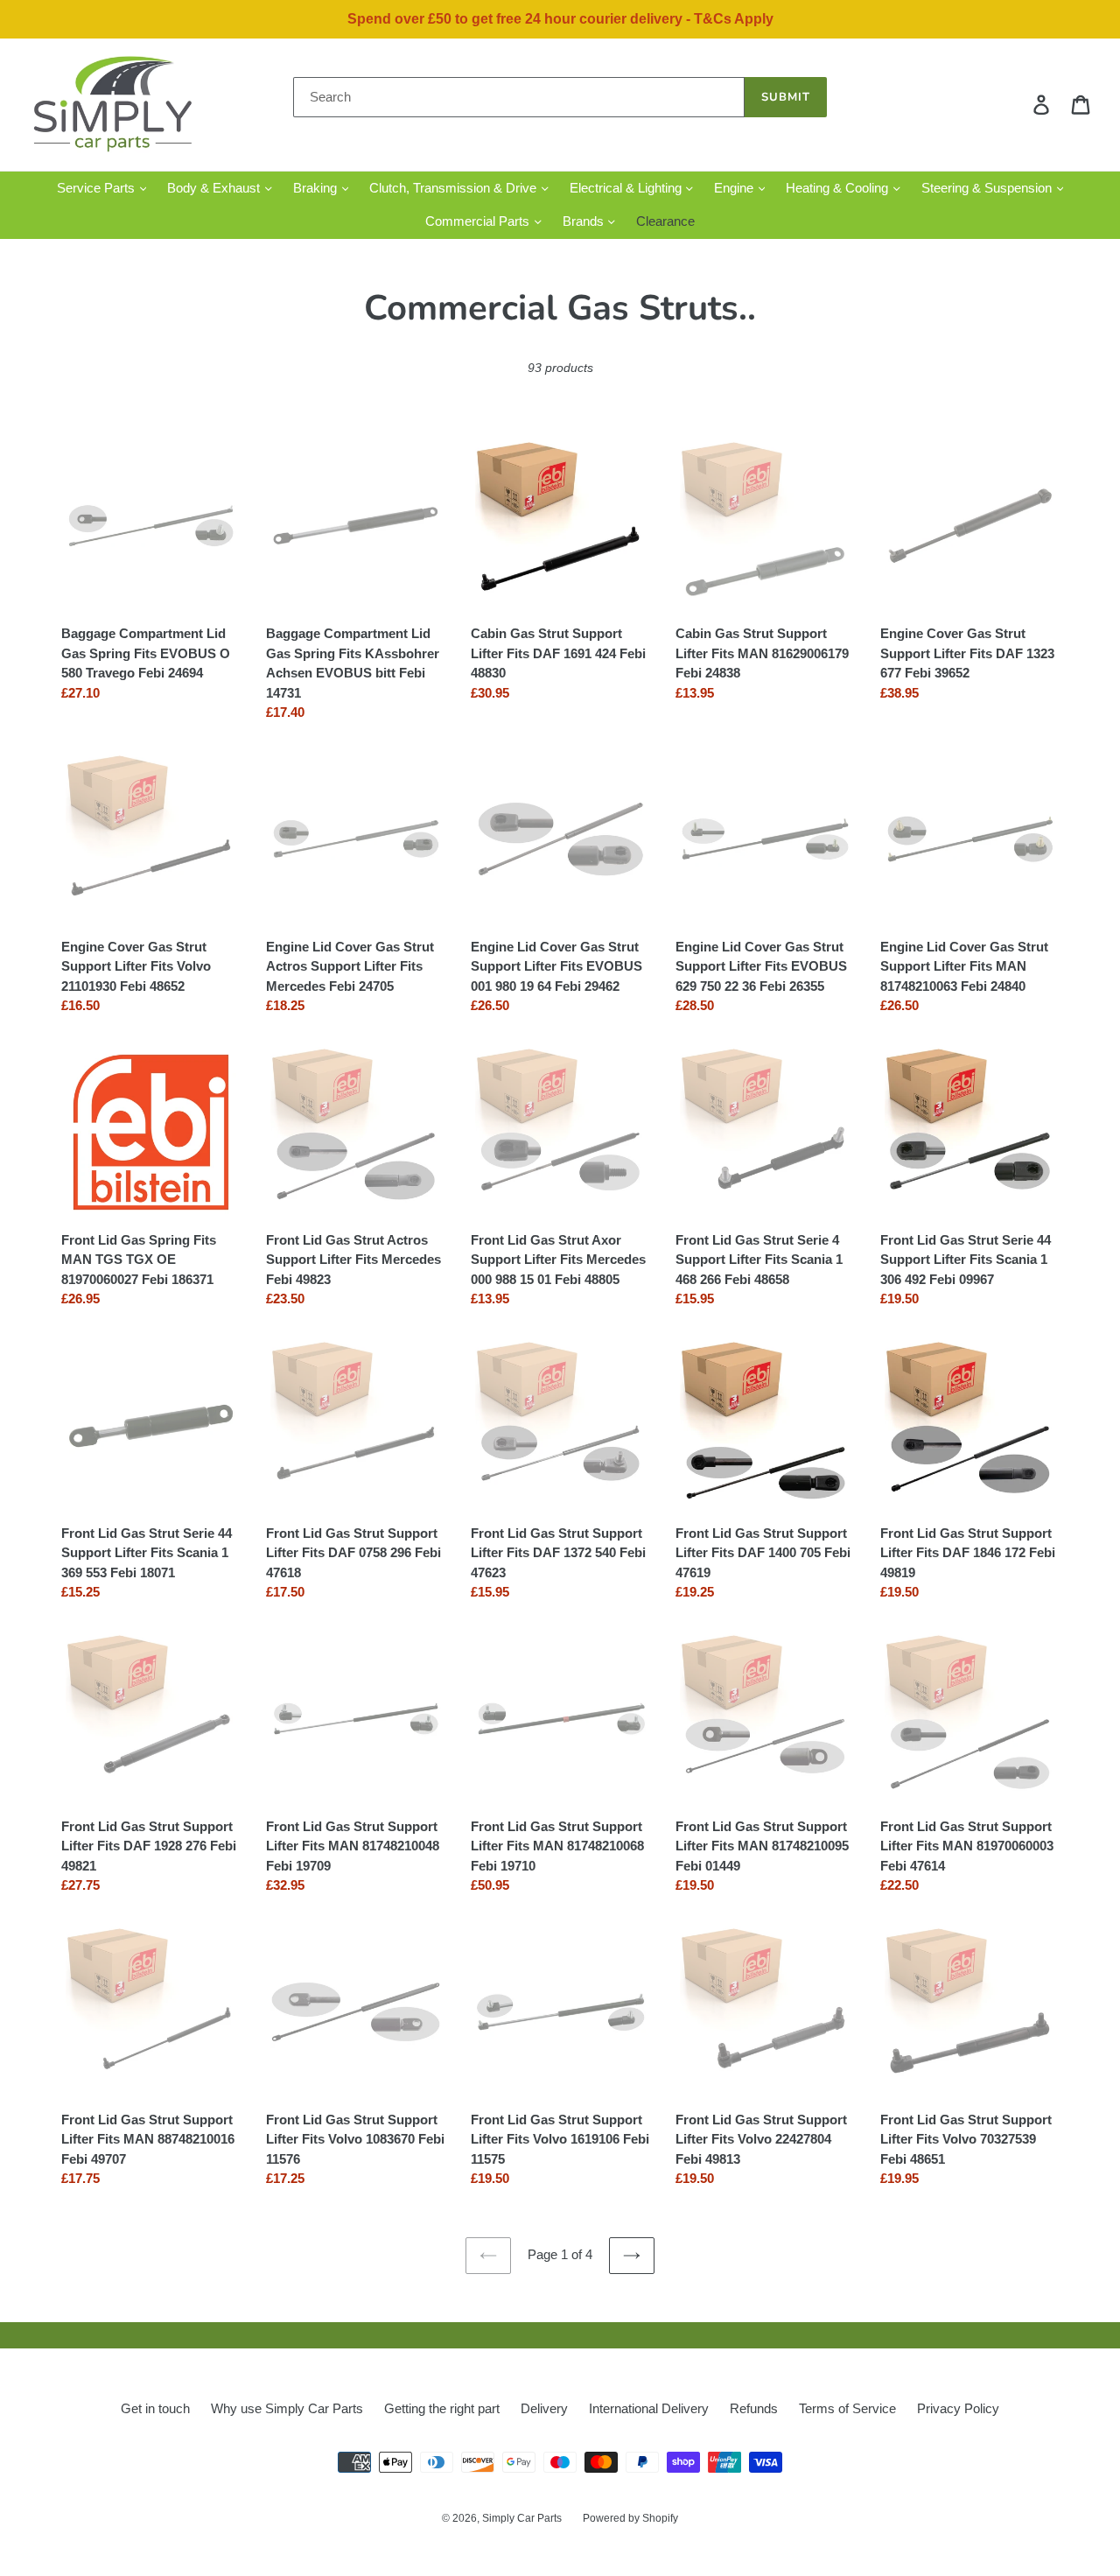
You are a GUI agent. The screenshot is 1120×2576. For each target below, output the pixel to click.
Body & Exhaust (215, 188)
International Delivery (649, 2408)
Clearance (665, 221)
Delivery (544, 2408)
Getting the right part (442, 2408)
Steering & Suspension (988, 188)
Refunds (754, 2408)
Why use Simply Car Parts (287, 2408)
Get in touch (155, 2408)
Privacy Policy (958, 2408)
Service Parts (98, 188)
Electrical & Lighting (627, 188)
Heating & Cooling (839, 188)
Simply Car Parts (522, 2518)
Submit (786, 97)
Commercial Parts (479, 221)
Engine (735, 188)
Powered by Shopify (630, 2518)
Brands (585, 221)
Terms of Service (847, 2408)
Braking (317, 188)
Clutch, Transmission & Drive (455, 188)
